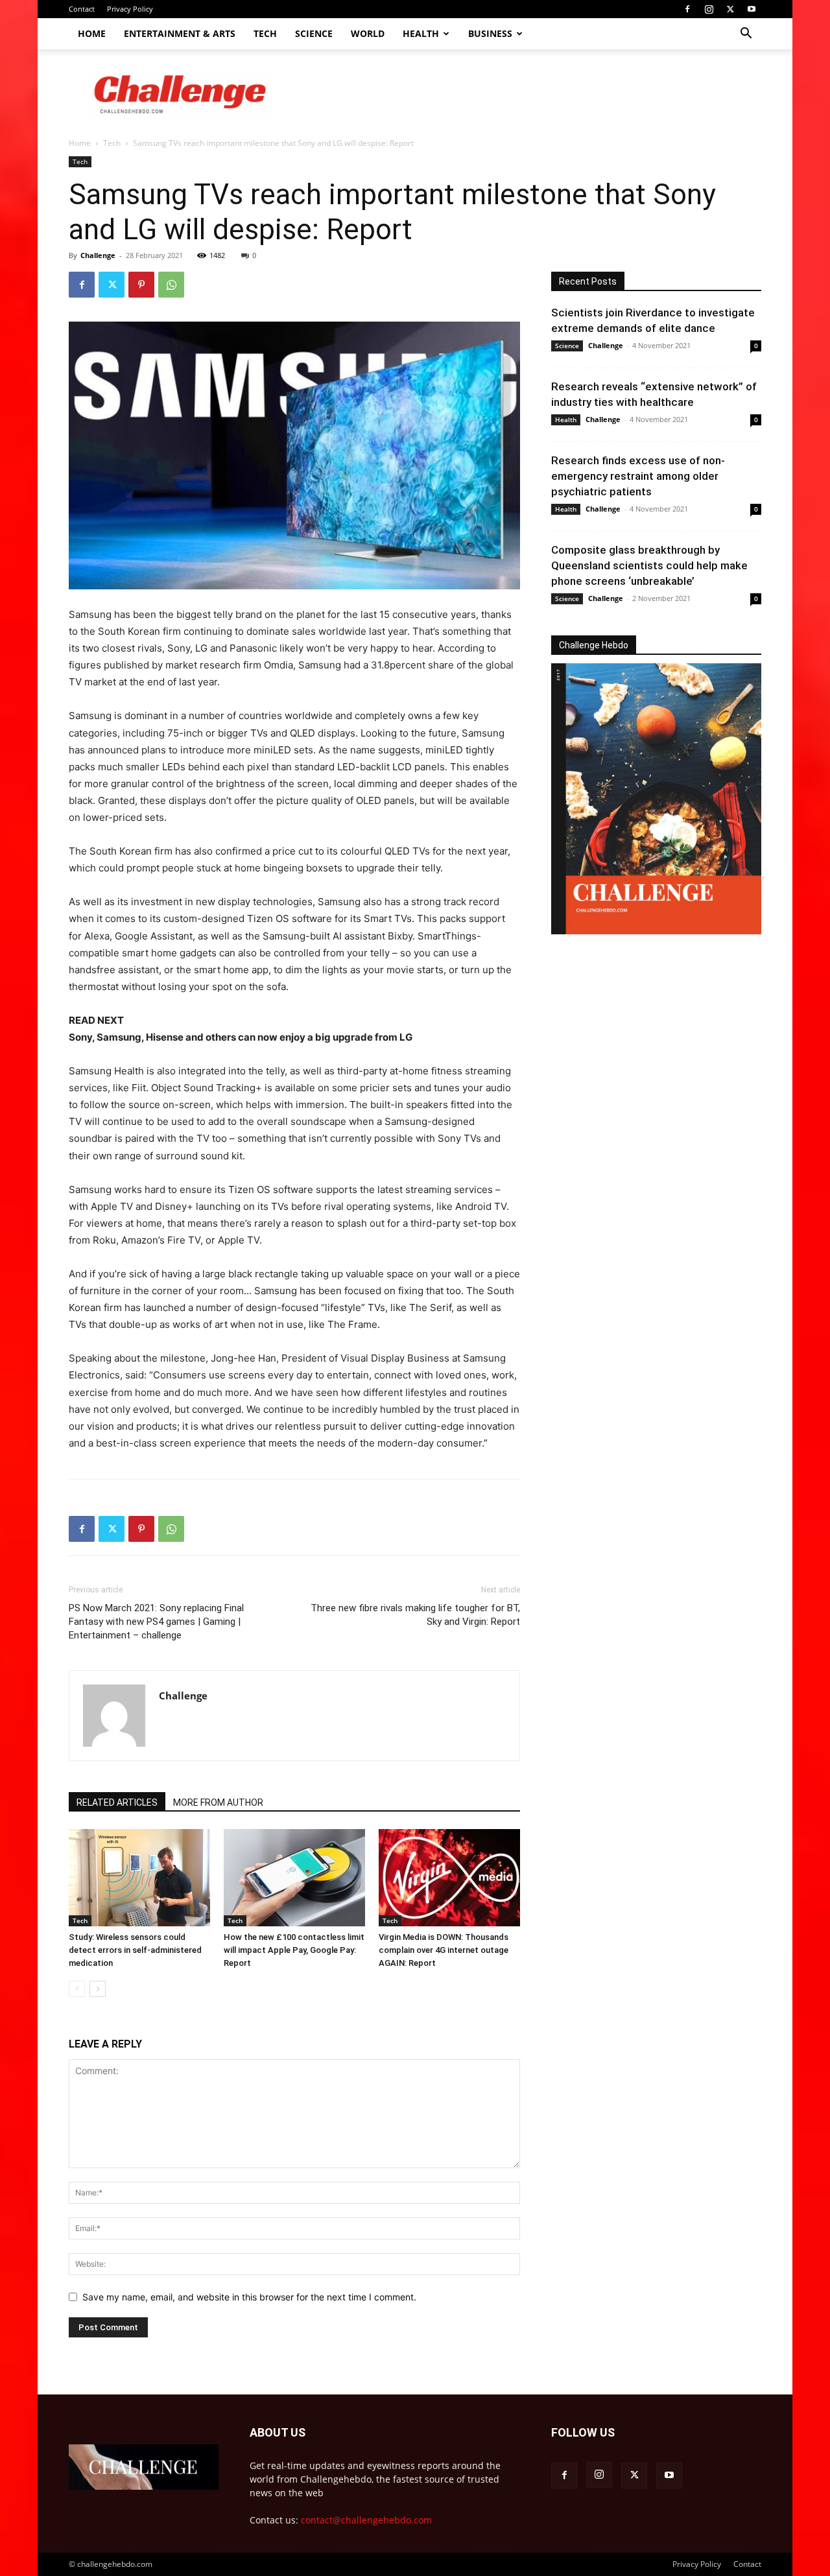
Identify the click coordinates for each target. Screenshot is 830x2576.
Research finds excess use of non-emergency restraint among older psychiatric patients (638, 476)
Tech (265, 33)
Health (421, 33)
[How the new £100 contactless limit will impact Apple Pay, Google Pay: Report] (294, 1878)
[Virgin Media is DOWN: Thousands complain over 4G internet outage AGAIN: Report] (449, 1878)
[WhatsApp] (171, 285)
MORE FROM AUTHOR (218, 1802)
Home (92, 33)
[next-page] (98, 1989)
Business (490, 33)
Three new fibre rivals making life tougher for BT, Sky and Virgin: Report (415, 1615)
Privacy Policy (130, 9)
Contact (82, 9)
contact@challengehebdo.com (366, 2520)
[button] (746, 35)
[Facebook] (687, 9)
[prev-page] (77, 1989)
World (368, 33)
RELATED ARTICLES (117, 1802)
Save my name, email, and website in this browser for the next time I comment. (249, 2297)
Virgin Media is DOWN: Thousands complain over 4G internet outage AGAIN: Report (444, 1950)
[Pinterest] (141, 285)
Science (314, 33)
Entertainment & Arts (180, 33)
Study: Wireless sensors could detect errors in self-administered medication (135, 1950)
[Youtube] (752, 9)
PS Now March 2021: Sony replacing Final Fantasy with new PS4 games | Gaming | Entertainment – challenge (156, 1622)
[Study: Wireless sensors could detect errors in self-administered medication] (139, 1878)
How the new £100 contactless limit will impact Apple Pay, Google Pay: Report (294, 1950)
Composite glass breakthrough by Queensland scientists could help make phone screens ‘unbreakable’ (649, 565)
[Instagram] (709, 9)
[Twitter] (730, 9)
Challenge (98, 255)
